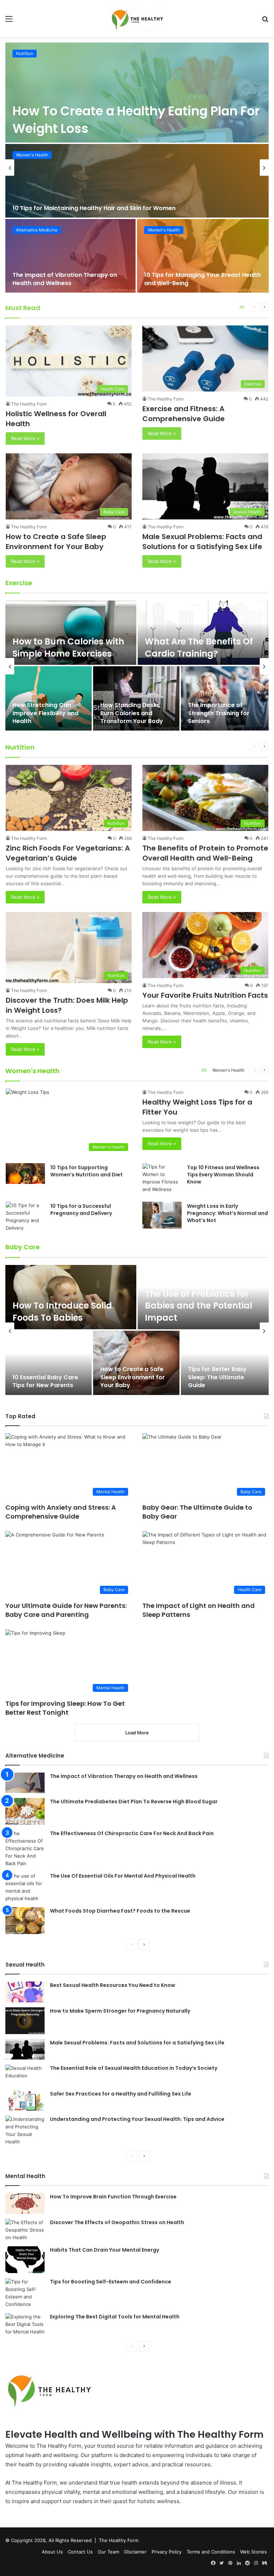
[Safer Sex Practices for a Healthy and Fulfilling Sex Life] (25, 2101)
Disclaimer (135, 2552)
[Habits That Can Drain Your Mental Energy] (25, 2260)
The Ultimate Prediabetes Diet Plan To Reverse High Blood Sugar (134, 1802)
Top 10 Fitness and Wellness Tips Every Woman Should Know (223, 1174)
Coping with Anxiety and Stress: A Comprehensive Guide (61, 1512)
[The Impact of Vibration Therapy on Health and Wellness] (70, 256)
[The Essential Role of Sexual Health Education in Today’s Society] (25, 2075)
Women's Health (32, 155)
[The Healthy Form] (137, 19)
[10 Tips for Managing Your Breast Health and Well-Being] (203, 256)
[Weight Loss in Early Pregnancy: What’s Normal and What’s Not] (162, 1215)
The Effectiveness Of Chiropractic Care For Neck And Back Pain (132, 1833)
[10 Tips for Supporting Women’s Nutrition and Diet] (25, 1174)
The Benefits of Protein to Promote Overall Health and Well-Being (205, 853)
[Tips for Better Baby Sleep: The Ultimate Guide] (225, 1363)
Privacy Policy (167, 2552)
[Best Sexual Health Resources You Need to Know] (25, 1992)
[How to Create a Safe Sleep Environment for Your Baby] (136, 1363)
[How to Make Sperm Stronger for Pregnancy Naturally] (25, 2021)
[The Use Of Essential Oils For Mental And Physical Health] (25, 1887)
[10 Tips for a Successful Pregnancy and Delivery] (25, 1217)
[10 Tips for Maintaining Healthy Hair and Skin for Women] (137, 181)
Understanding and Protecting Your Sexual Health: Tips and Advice (137, 2119)
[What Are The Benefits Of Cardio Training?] (203, 633)
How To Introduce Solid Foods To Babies (62, 1312)
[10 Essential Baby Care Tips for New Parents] (49, 1363)
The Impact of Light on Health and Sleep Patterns (199, 1610)
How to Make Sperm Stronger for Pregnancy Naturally (120, 2011)
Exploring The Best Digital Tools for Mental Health (115, 2317)
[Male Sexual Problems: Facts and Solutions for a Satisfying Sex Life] (25, 2049)
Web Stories (253, 2552)
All (242, 307)
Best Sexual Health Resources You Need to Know (113, 1985)
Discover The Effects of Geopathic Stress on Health (117, 2222)
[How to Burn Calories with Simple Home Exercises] (71, 633)
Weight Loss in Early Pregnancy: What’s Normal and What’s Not (227, 1213)
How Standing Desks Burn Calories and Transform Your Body (132, 713)
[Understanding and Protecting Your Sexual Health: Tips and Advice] (25, 2131)
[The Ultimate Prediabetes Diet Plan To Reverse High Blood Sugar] (25, 1811)
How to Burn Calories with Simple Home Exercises (68, 647)
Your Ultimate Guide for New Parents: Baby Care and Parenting (66, 1610)
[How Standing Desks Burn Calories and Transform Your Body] (136, 698)
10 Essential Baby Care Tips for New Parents (45, 1381)
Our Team (108, 2552)
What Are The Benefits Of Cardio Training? (199, 647)
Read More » (25, 438)
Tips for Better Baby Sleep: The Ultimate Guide (217, 1377)
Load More (137, 1733)
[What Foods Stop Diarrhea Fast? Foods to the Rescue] (25, 1921)
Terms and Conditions (211, 2552)
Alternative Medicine (37, 230)
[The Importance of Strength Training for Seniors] (225, 698)
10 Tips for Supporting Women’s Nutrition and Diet (87, 1171)
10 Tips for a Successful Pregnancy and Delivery (81, 1210)
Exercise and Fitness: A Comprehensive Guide (184, 414)
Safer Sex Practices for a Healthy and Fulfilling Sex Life (121, 2094)
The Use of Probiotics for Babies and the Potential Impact (199, 1306)
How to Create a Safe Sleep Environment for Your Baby (56, 542)
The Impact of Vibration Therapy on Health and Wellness (65, 279)
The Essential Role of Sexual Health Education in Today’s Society (134, 2068)
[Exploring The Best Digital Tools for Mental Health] (25, 2324)
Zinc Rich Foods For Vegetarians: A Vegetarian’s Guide (68, 853)
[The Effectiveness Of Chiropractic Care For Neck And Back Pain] (25, 1848)
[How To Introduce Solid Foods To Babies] (71, 1297)
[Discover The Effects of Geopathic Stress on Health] (25, 2230)
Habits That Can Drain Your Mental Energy (105, 2250)
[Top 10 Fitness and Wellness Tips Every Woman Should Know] (162, 1178)
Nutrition (25, 53)
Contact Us (80, 2552)
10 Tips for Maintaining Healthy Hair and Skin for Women (94, 208)
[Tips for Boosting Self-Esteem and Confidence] (25, 2293)
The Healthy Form (29, 404)
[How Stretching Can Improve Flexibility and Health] (49, 698)
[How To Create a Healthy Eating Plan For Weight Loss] (137, 93)
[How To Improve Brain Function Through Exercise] (25, 2203)
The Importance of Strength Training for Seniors (219, 713)
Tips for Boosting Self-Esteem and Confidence (111, 2282)
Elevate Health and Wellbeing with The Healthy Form (135, 2434)
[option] (137, 168)
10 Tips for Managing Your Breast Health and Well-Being (202, 279)
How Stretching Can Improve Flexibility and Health (45, 713)
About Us (52, 2552)
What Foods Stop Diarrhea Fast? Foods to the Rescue (120, 1911)
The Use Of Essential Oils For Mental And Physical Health (123, 1876)
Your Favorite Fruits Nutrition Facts (205, 995)
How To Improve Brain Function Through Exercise (113, 2197)
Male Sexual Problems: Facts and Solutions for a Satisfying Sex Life (202, 542)
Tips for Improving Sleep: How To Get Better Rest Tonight (65, 1708)
